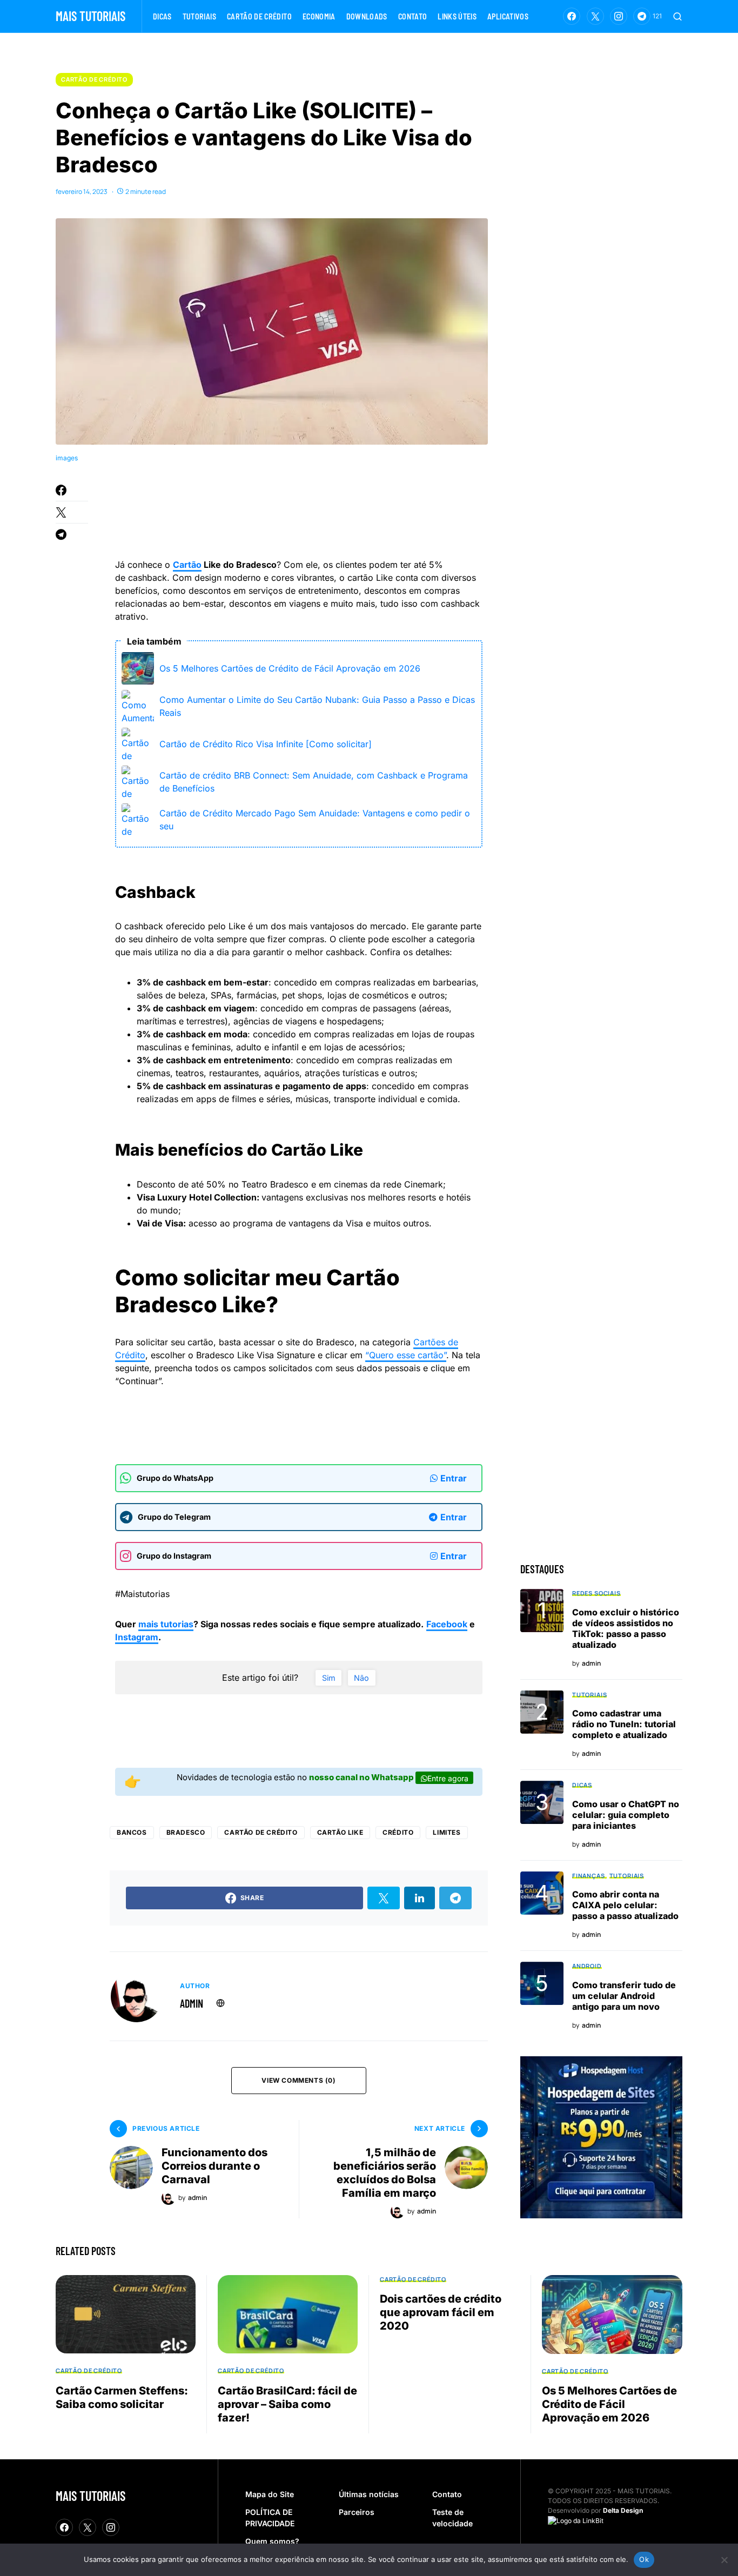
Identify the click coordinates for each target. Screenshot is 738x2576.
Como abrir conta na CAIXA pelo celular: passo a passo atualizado (625, 1905)
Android (587, 1966)
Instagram (137, 1637)
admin (192, 2003)
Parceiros (357, 2512)
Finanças (589, 1876)
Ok (644, 2559)
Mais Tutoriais (90, 16)
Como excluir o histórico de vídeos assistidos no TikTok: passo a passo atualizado (626, 1628)
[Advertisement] (312, 513)
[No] (724, 2560)
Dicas (582, 1785)
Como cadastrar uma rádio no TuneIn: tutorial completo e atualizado (624, 1724)
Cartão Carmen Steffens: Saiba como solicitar (122, 2397)
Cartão (187, 565)
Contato (447, 2494)
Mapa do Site (270, 2494)
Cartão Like (340, 1832)
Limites (447, 1832)
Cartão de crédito (94, 79)
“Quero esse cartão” (406, 1355)
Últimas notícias (369, 2494)
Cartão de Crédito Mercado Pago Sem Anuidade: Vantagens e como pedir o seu (315, 820)
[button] (677, 16)
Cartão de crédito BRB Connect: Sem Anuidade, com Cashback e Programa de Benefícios (314, 782)
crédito (398, 1832)
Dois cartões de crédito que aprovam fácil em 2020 (441, 2312)
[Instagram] (619, 16)
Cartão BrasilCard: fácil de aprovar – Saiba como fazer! (287, 2404)
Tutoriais (589, 1695)
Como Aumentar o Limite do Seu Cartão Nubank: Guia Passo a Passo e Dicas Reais (317, 706)
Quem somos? (272, 2541)
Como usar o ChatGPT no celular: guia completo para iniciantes (626, 1815)
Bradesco (186, 1832)
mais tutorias (166, 1624)
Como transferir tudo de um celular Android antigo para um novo (624, 1996)
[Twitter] (595, 16)
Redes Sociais (596, 1593)
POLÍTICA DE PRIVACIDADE (270, 2518)
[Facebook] (572, 16)
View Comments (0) (298, 2080)
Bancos (132, 1832)
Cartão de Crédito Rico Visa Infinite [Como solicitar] (266, 744)
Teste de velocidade (452, 2518)
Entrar (454, 1478)
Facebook (447, 1624)
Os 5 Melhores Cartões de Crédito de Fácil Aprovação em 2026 (290, 668)
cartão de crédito (261, 1832)
